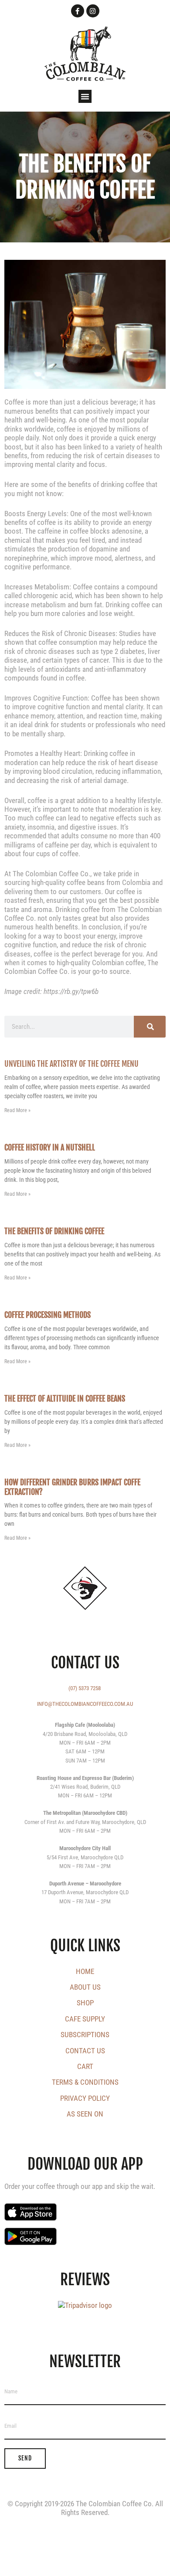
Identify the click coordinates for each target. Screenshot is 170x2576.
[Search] (150, 1027)
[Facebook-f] (78, 11)
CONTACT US (85, 2051)
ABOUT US (85, 1987)
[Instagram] (93, 11)
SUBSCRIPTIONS (85, 2035)
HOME (85, 1971)
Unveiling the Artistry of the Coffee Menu (71, 1064)
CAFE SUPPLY (85, 2019)
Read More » (17, 1110)
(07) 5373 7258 (85, 1688)
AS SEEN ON (85, 2114)
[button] (85, 96)
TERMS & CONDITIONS (85, 2082)
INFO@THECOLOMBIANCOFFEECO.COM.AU (85, 1704)
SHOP (85, 2003)
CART (85, 2066)
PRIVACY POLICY (85, 2098)
